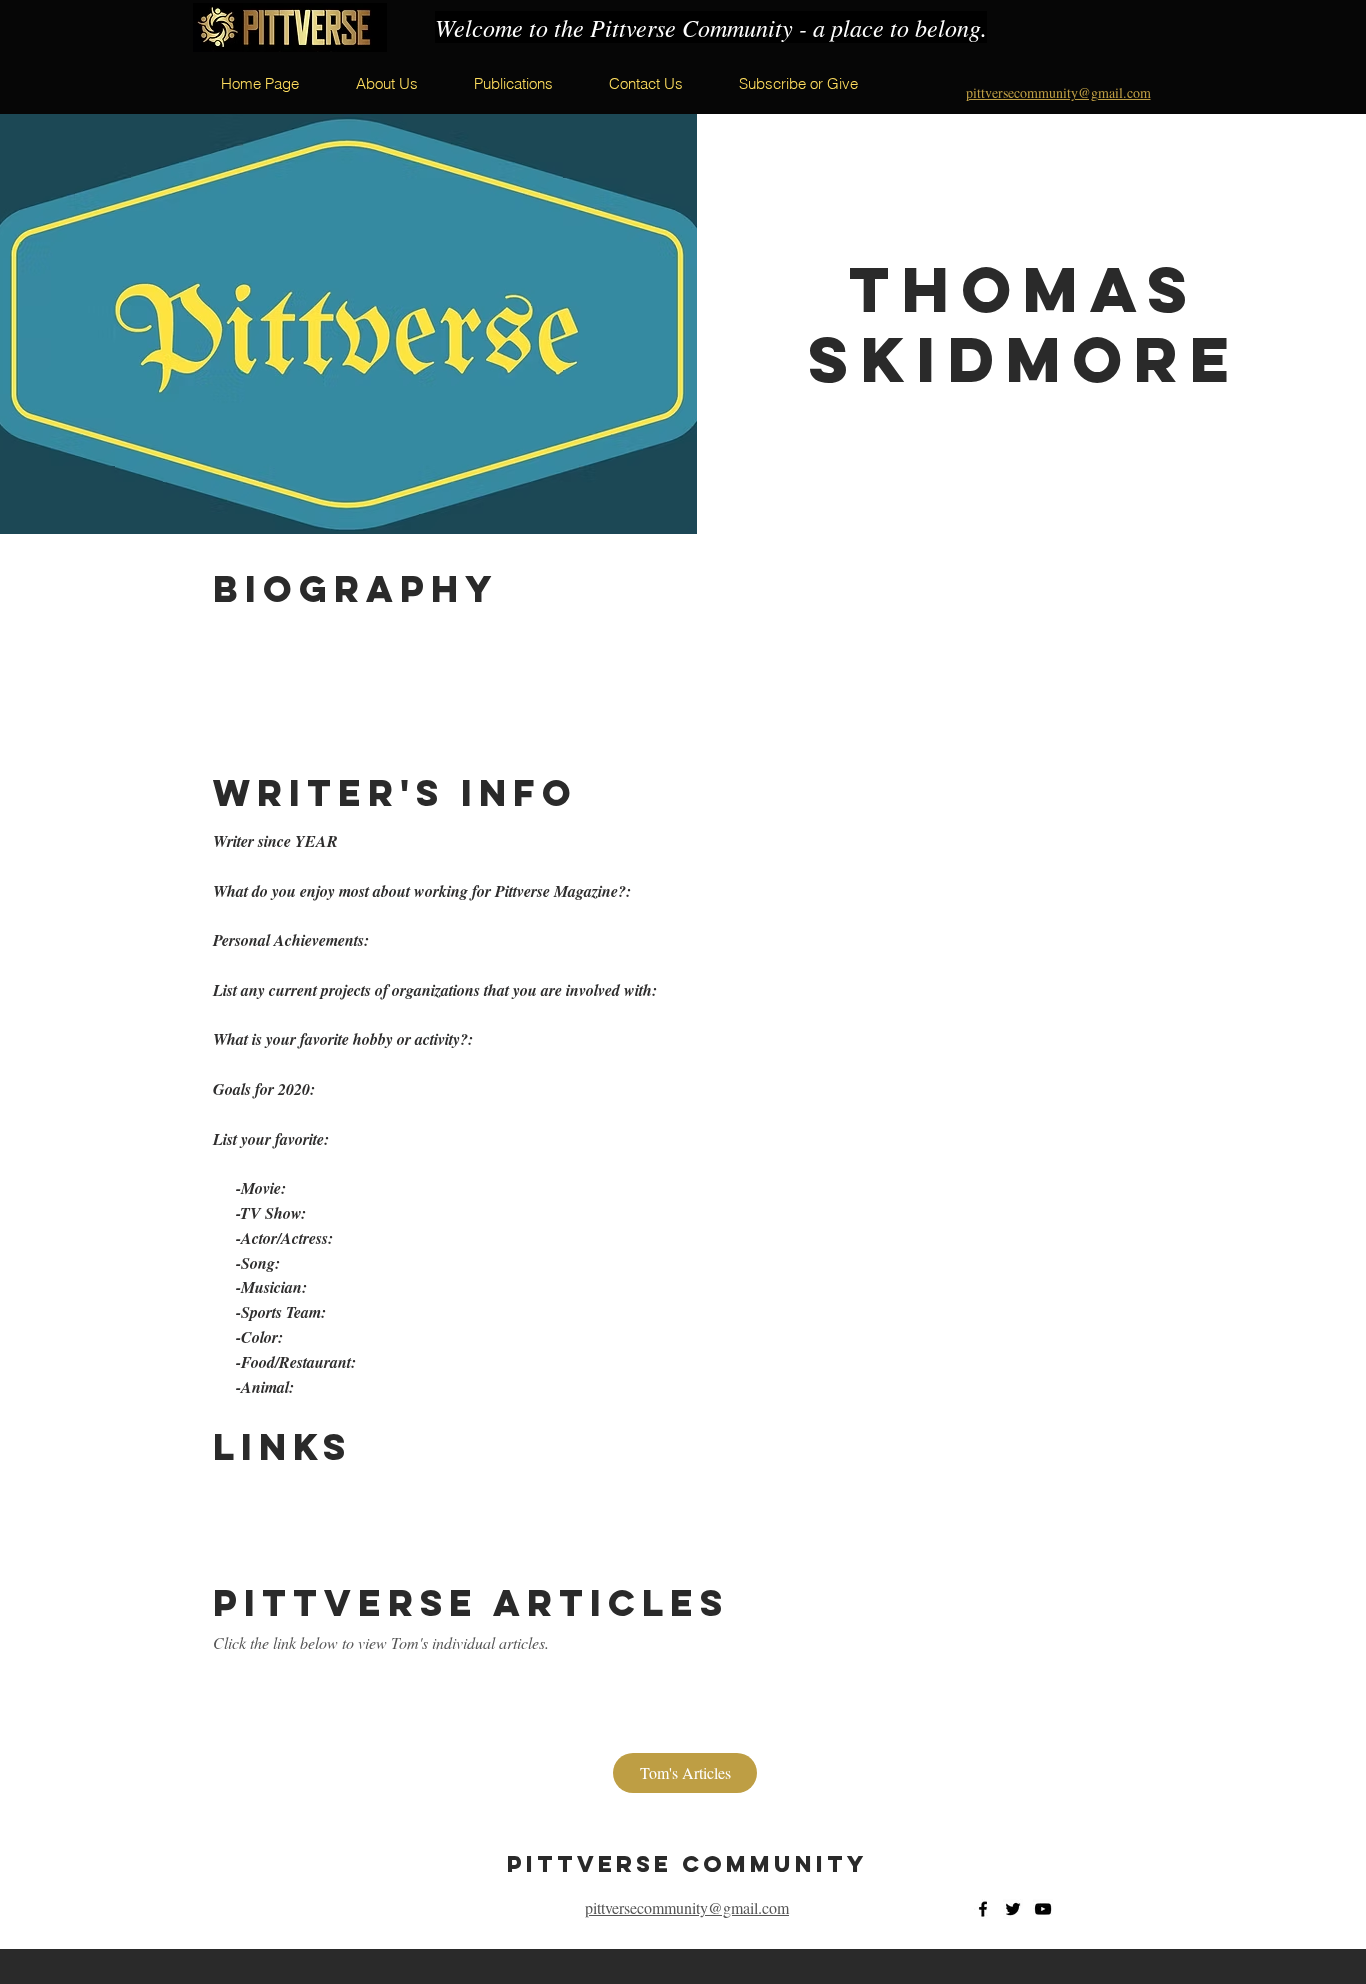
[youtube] (1043, 1909)
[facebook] (983, 1909)
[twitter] (1013, 1909)
